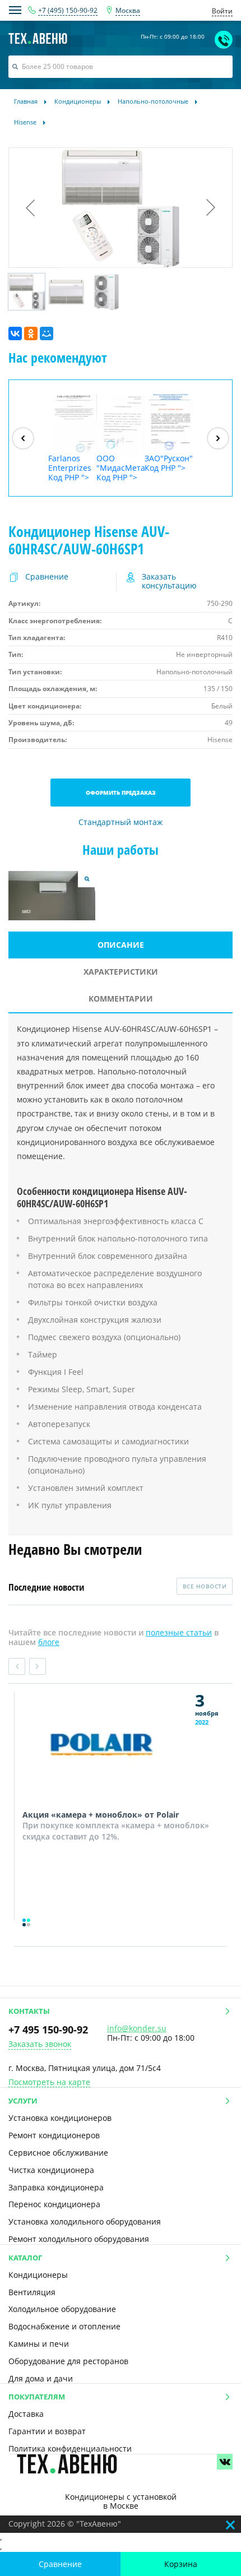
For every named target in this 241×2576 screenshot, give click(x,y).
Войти (222, 11)
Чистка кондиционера (51, 2170)
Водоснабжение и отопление (64, 2326)
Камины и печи (39, 2344)
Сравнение (60, 2564)
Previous (17, 1666)
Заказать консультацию (169, 582)
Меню (15, 10)
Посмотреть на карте (49, 2082)
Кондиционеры (38, 2275)
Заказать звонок (40, 2044)
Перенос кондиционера (54, 2204)
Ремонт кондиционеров (54, 2135)
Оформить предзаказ (121, 793)
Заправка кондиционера (56, 2187)
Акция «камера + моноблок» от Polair (101, 1815)
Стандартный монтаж (121, 823)
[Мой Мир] (47, 333)
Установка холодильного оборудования (85, 2221)
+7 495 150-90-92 (48, 2030)
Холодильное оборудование (62, 2309)
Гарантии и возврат (47, 2431)
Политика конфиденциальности (70, 2448)
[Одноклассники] (31, 333)
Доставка (26, 2414)
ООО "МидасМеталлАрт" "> (121, 467)
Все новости (205, 1586)
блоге (49, 1642)
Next (38, 1666)
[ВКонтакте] (15, 333)
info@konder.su (137, 2028)
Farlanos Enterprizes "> (70, 467)
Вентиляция (32, 2292)
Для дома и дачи (41, 2378)
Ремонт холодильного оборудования (79, 2239)
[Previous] (23, 438)
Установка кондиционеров (60, 2118)
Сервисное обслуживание (58, 2153)
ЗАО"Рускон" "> (169, 463)
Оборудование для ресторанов (68, 2361)
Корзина (181, 2564)
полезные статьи (179, 1632)
